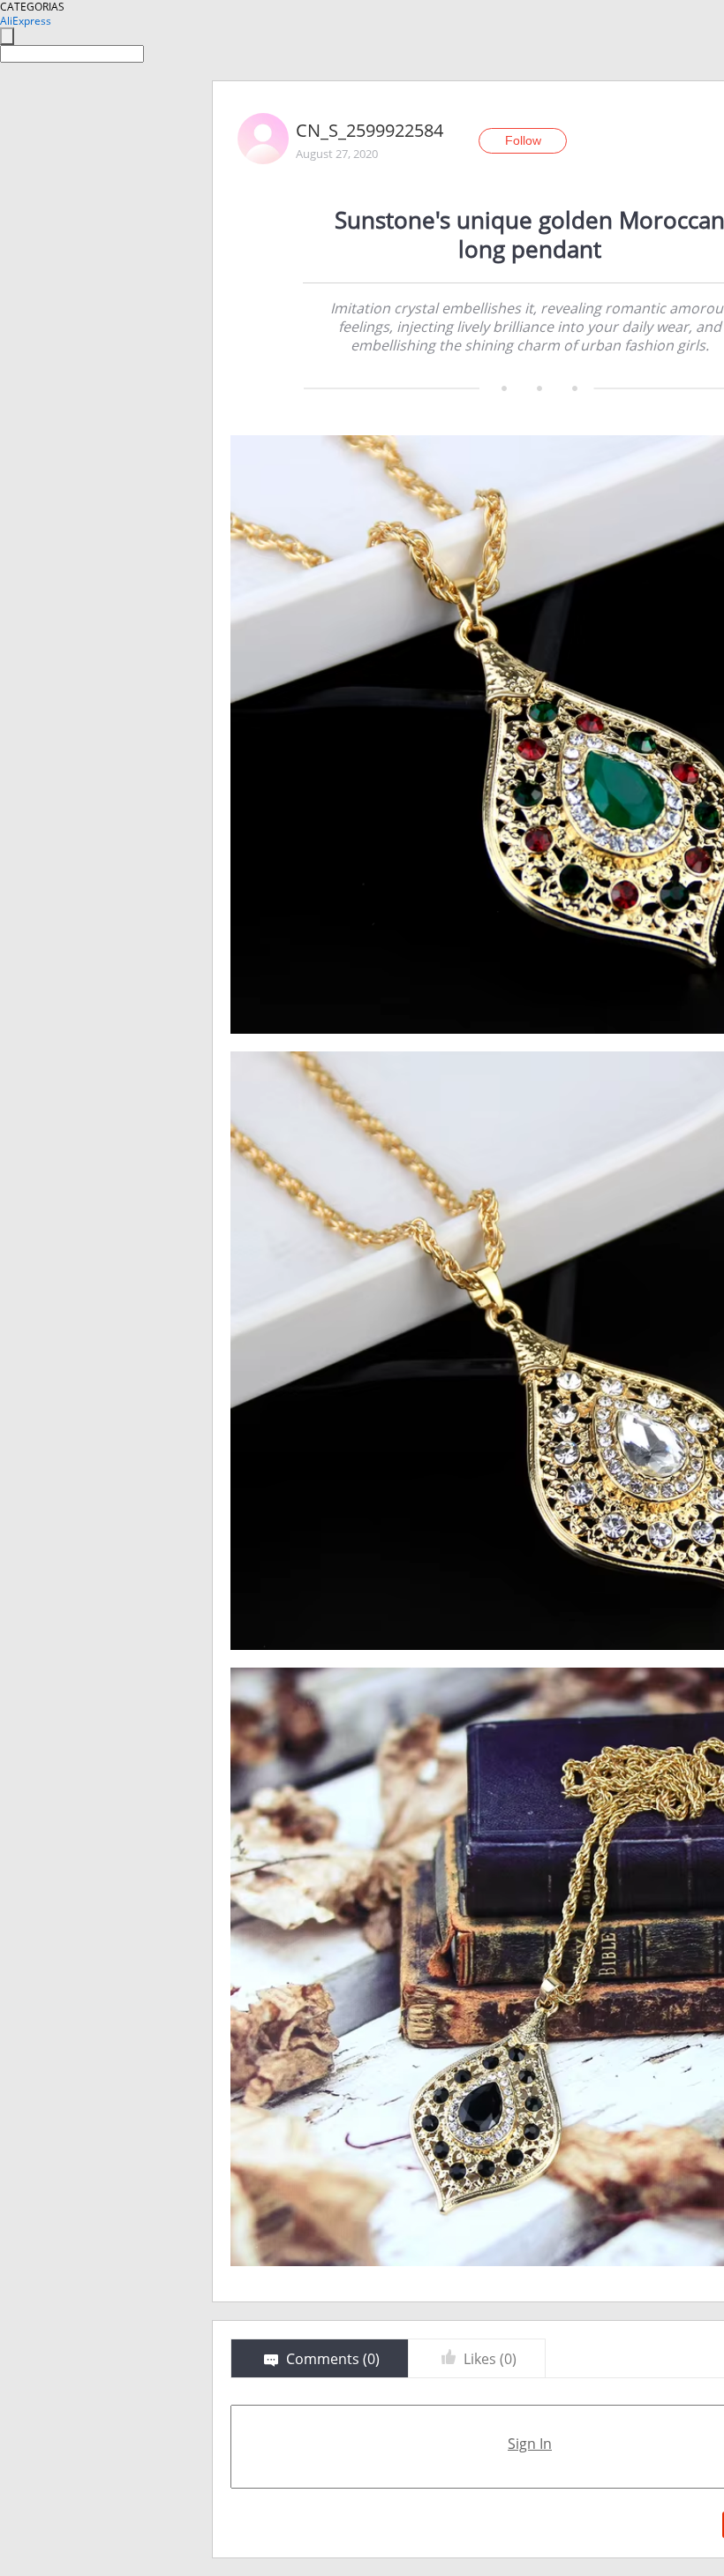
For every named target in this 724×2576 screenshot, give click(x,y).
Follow (523, 140)
